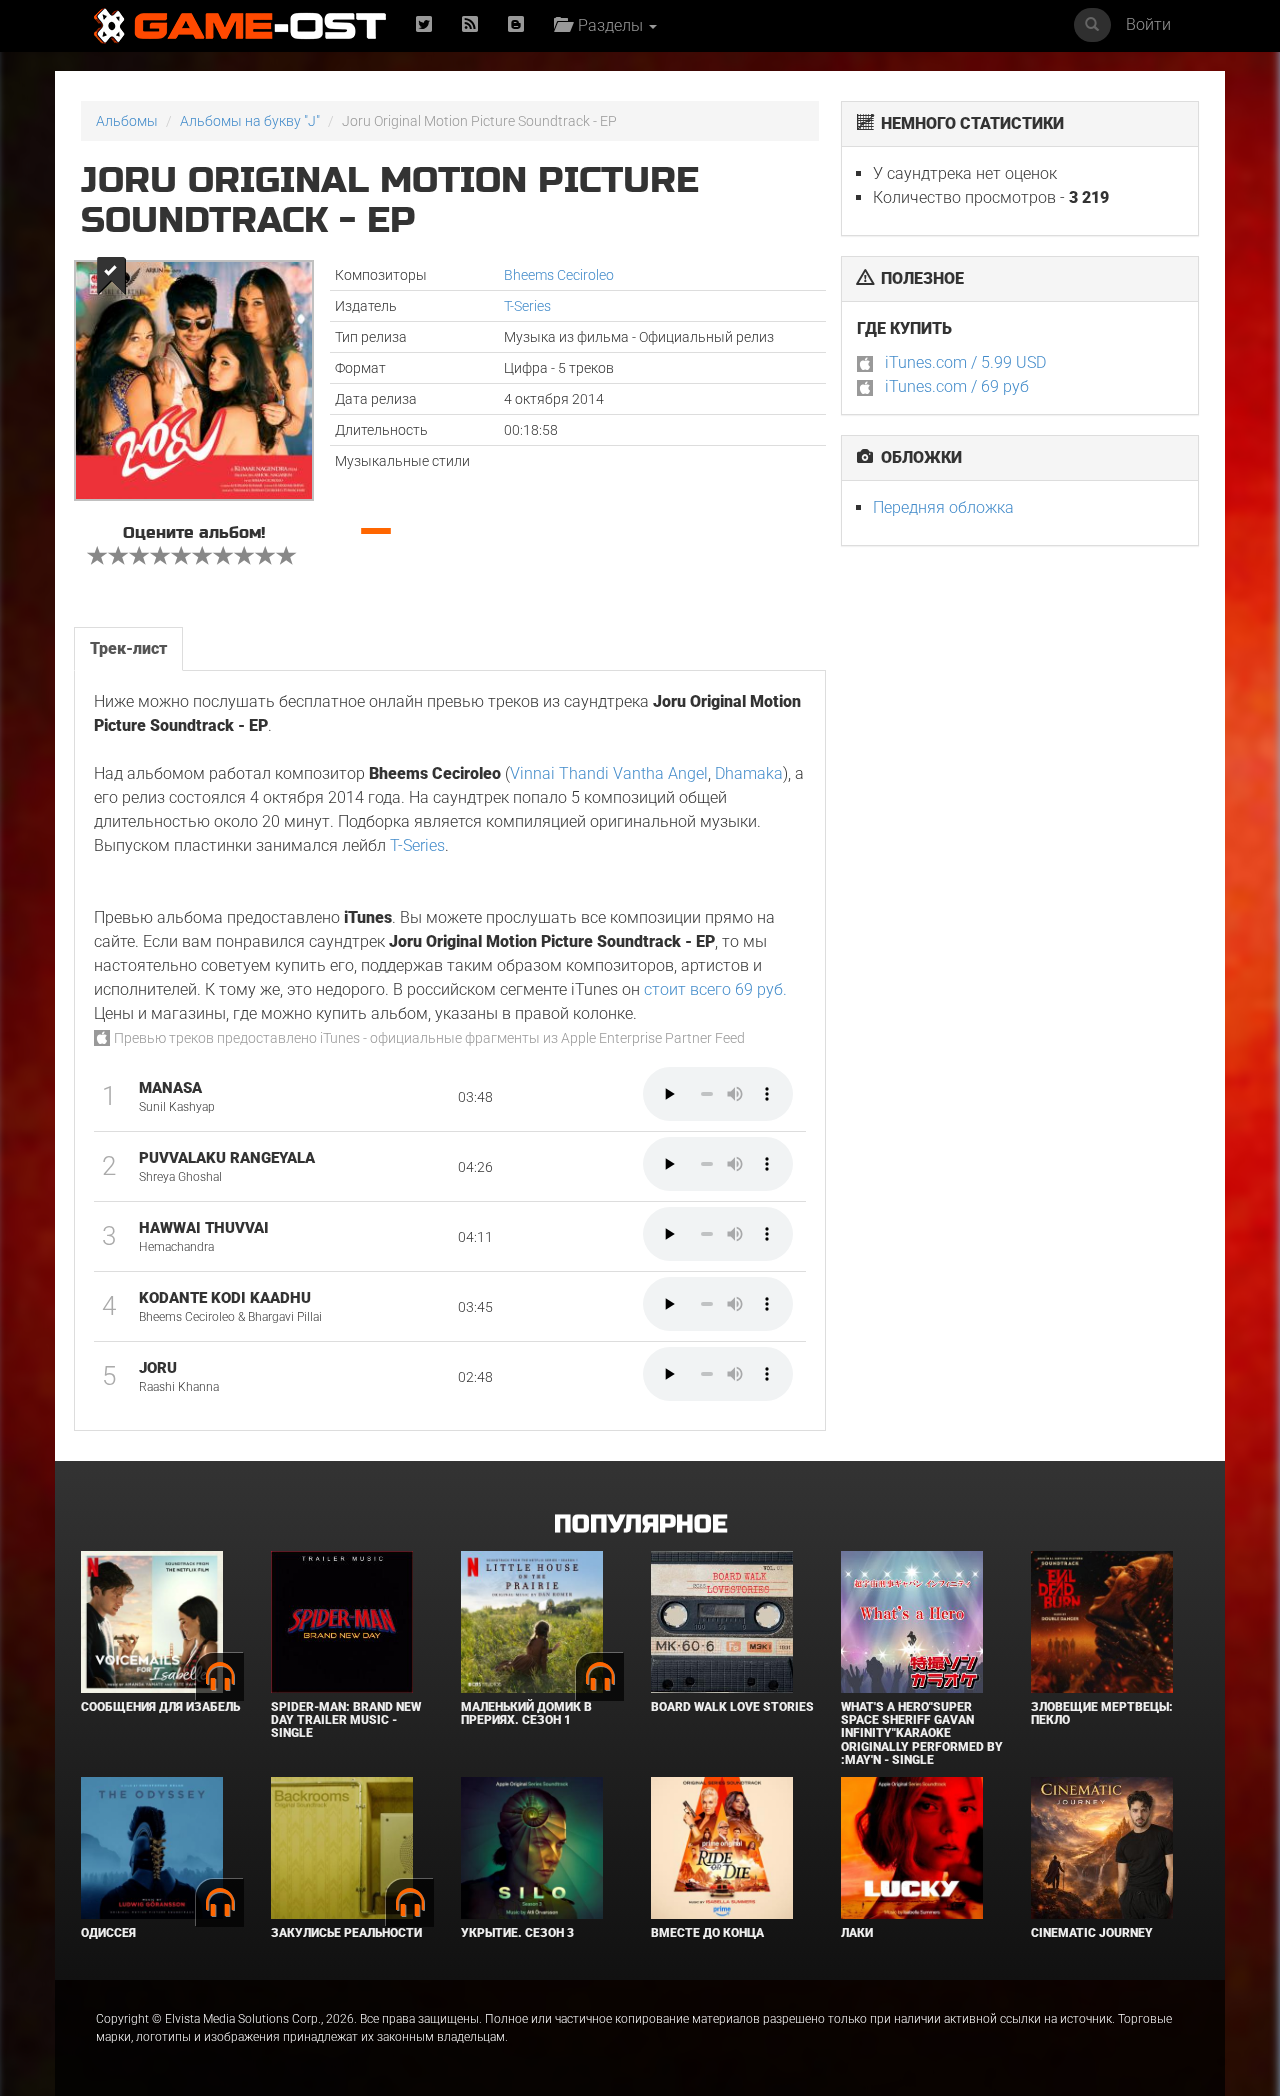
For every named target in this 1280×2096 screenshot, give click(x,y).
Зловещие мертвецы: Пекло (1102, 1713)
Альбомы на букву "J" (250, 121)
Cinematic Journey (1092, 1933)
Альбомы (127, 121)
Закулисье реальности (346, 1933)
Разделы (608, 25)
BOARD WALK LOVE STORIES (732, 1707)
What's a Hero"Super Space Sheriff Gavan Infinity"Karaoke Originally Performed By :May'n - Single (922, 1733)
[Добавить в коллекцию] (109, 275)
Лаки (857, 1933)
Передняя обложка (943, 507)
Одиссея (108, 1933)
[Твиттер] (424, 25)
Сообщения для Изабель (160, 1707)
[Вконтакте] (516, 25)
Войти (1148, 24)
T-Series (527, 306)
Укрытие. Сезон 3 (517, 1933)
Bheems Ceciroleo (559, 275)
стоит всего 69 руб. (715, 989)
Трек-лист (128, 648)
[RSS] (470, 25)
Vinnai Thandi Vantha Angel (609, 773)
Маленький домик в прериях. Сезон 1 (526, 1713)
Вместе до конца (707, 1933)
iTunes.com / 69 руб (957, 386)
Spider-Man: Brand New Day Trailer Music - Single (346, 1720)
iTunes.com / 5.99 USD (965, 362)
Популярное (640, 1524)
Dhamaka (749, 773)
